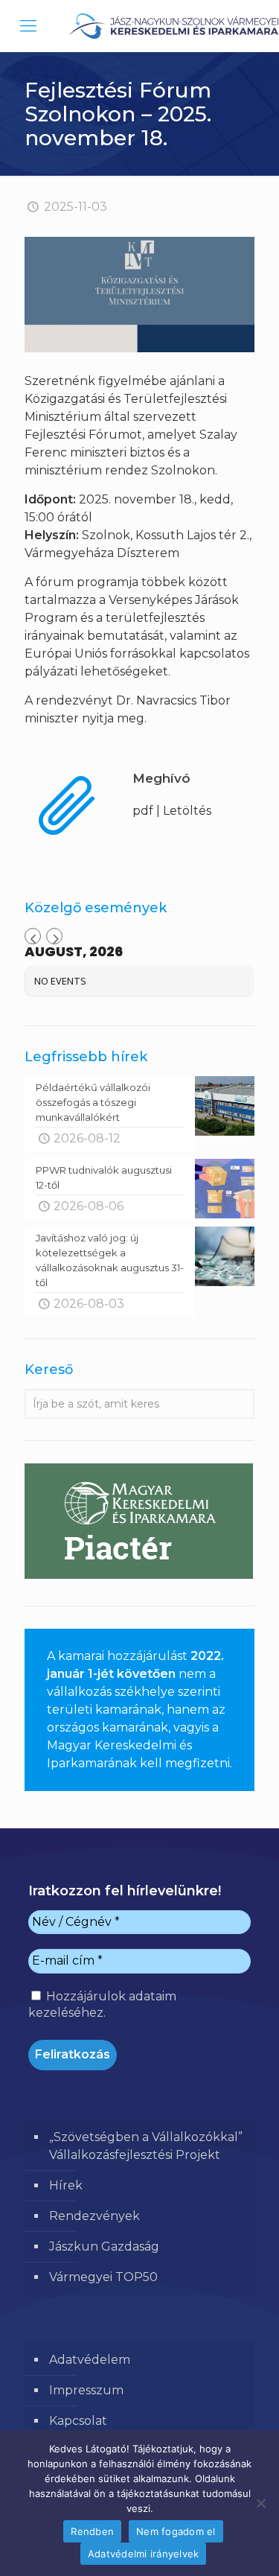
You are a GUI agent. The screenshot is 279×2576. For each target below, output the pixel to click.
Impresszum (86, 2390)
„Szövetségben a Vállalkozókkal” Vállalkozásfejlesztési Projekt (146, 2146)
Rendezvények (94, 2216)
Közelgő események (96, 908)
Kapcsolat (78, 2421)
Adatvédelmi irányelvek (144, 2554)
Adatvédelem (90, 2360)
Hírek (66, 2185)
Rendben (92, 2531)
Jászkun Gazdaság (104, 2246)
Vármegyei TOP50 (103, 2277)
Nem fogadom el (176, 2531)
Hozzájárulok (102, 2004)
